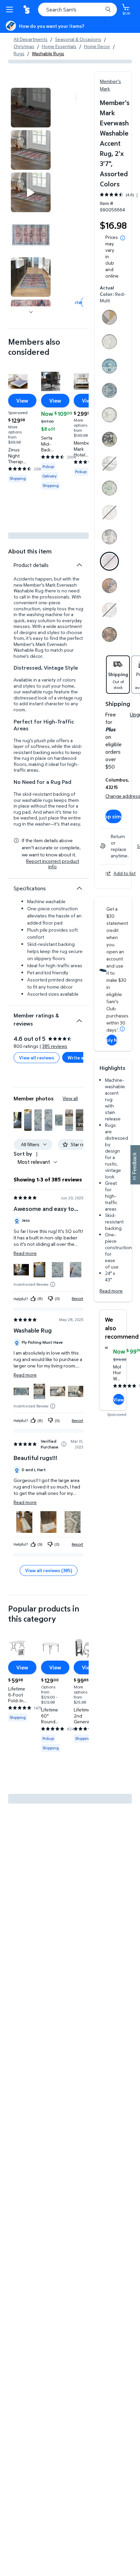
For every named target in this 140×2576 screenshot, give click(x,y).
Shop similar (113, 816)
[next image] (31, 312)
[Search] (108, 9)
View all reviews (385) (49, 1570)
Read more (111, 1291)
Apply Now (112, 1040)
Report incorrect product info (53, 864)
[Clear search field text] (99, 9)
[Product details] (79, 565)
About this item (30, 551)
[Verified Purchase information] (64, 1444)
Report (77, 1299)
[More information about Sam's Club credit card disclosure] (122, 1029)
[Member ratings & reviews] (79, 1018)
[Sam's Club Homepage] (27, 9)
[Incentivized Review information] (53, 1284)
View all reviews (37, 1058)
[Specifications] (79, 888)
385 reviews (55, 1046)
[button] (17, 1120)
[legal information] (123, 238)
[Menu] (11, 9)
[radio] (109, 319)
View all (70, 1098)
